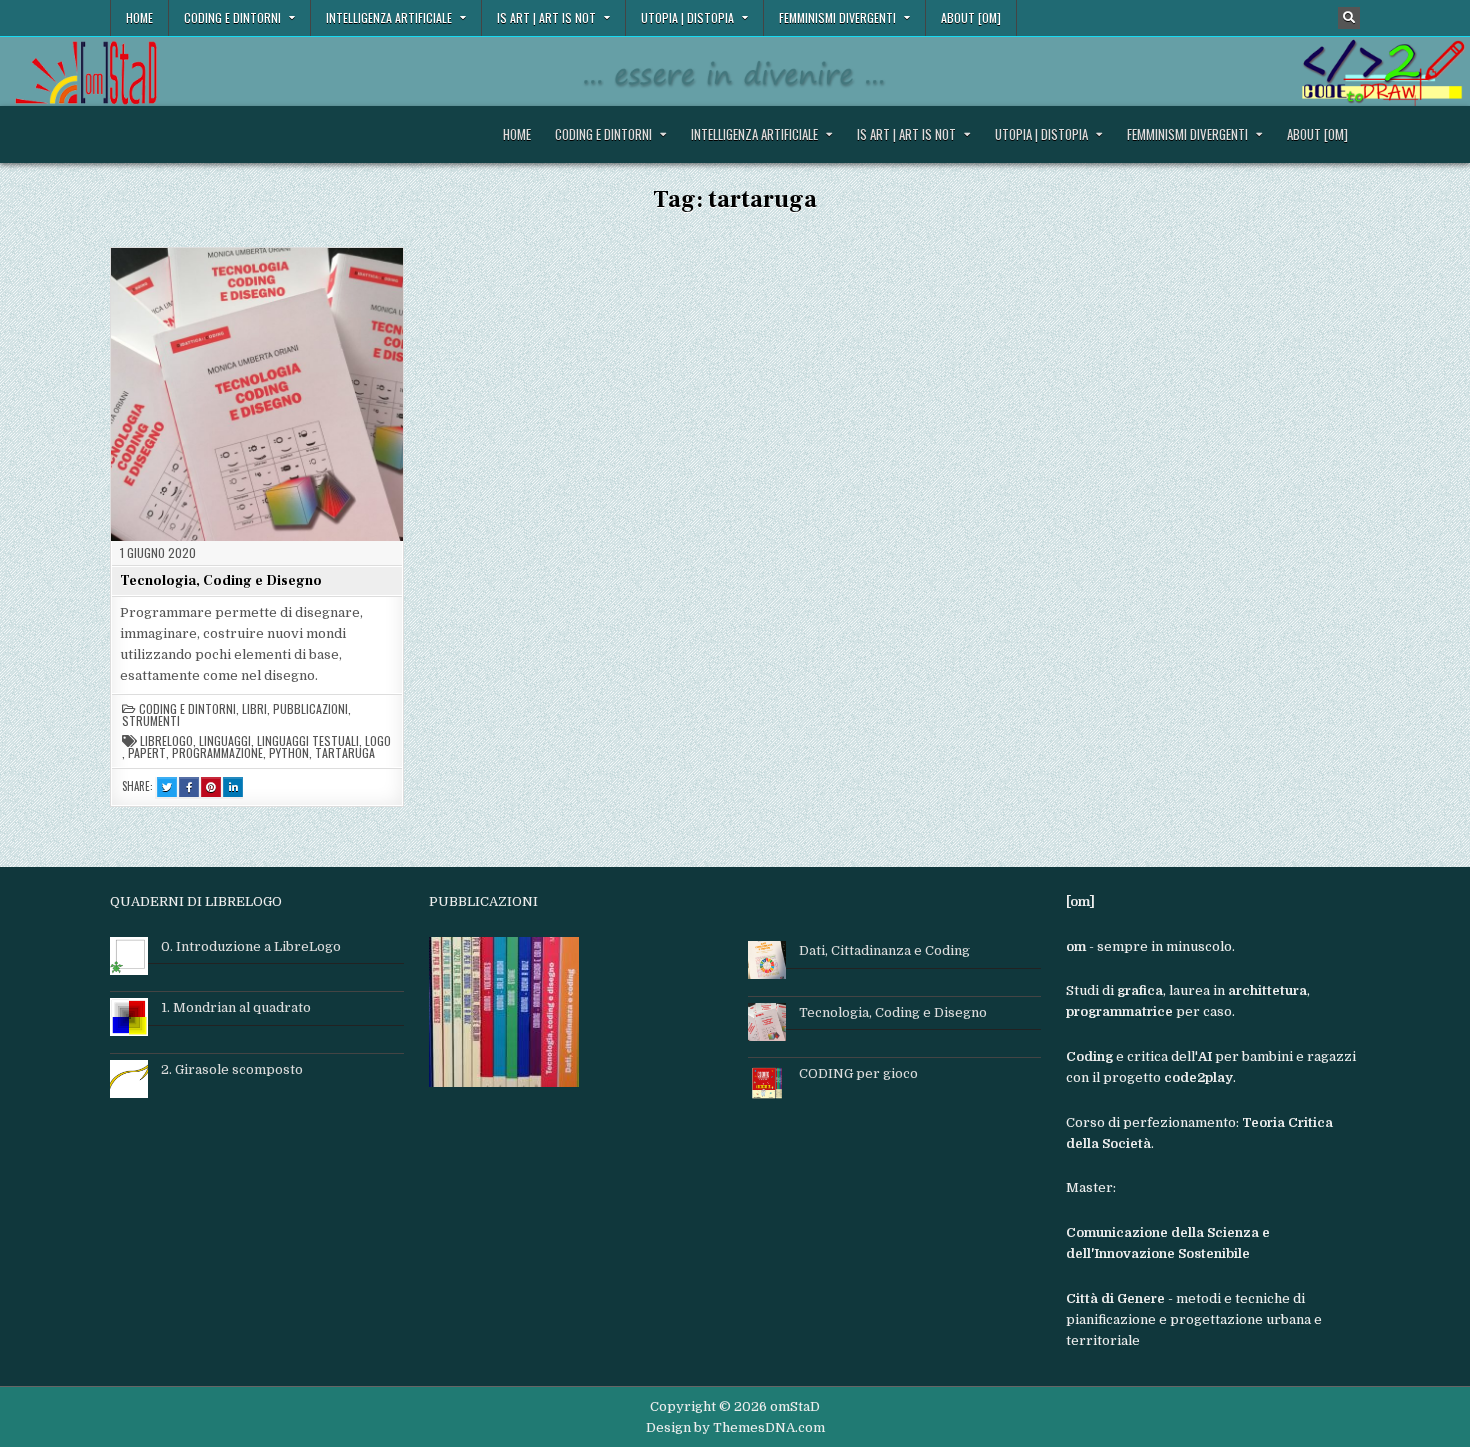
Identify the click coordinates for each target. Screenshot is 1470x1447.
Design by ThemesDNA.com (735, 1427)
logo (378, 741)
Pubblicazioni (310, 709)
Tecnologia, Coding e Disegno (221, 581)
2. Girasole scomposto (232, 1069)
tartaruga (345, 753)
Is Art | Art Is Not (546, 17)
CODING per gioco (858, 1073)
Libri (254, 709)
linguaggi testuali (308, 741)
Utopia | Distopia (687, 17)
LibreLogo (166, 741)
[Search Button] (1349, 18)
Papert (147, 753)
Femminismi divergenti (837, 17)
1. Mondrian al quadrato (236, 1007)
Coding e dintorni (232, 17)
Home (139, 17)
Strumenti (151, 721)
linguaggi (225, 741)
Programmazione (217, 753)
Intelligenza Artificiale (389, 17)
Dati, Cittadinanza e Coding (884, 950)
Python (289, 753)
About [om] (971, 17)
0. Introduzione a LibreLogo (251, 946)
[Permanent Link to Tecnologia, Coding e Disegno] (257, 394)
